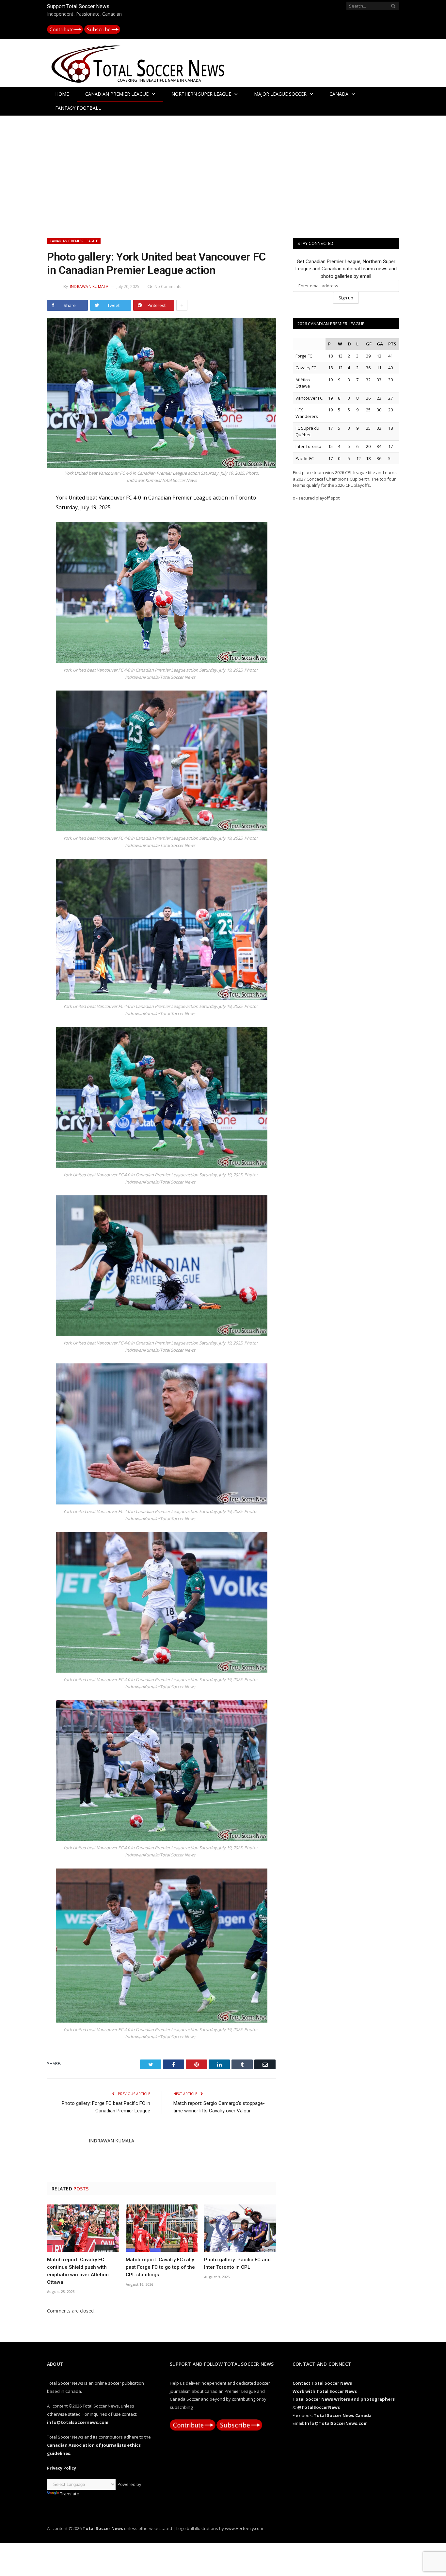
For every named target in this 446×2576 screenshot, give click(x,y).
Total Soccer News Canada (343, 2415)
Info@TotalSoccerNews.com (336, 2423)
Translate (70, 2494)
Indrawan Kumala (89, 286)
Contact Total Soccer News (322, 2383)
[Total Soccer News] (145, 63)
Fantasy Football (78, 108)
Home (62, 94)
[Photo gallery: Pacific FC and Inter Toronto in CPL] (240, 2228)
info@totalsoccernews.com (78, 2422)
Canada (339, 94)
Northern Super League (201, 94)
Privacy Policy (62, 2468)
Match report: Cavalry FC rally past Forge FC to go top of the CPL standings (160, 2267)
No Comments (168, 286)
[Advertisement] (223, 175)
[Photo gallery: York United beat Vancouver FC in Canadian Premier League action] (162, 394)
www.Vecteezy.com (244, 2528)
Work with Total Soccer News (325, 2391)
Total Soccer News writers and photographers (344, 2399)
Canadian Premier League (117, 94)
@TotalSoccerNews (319, 2407)
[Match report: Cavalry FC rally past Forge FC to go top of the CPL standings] (162, 2228)
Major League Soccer (280, 94)
